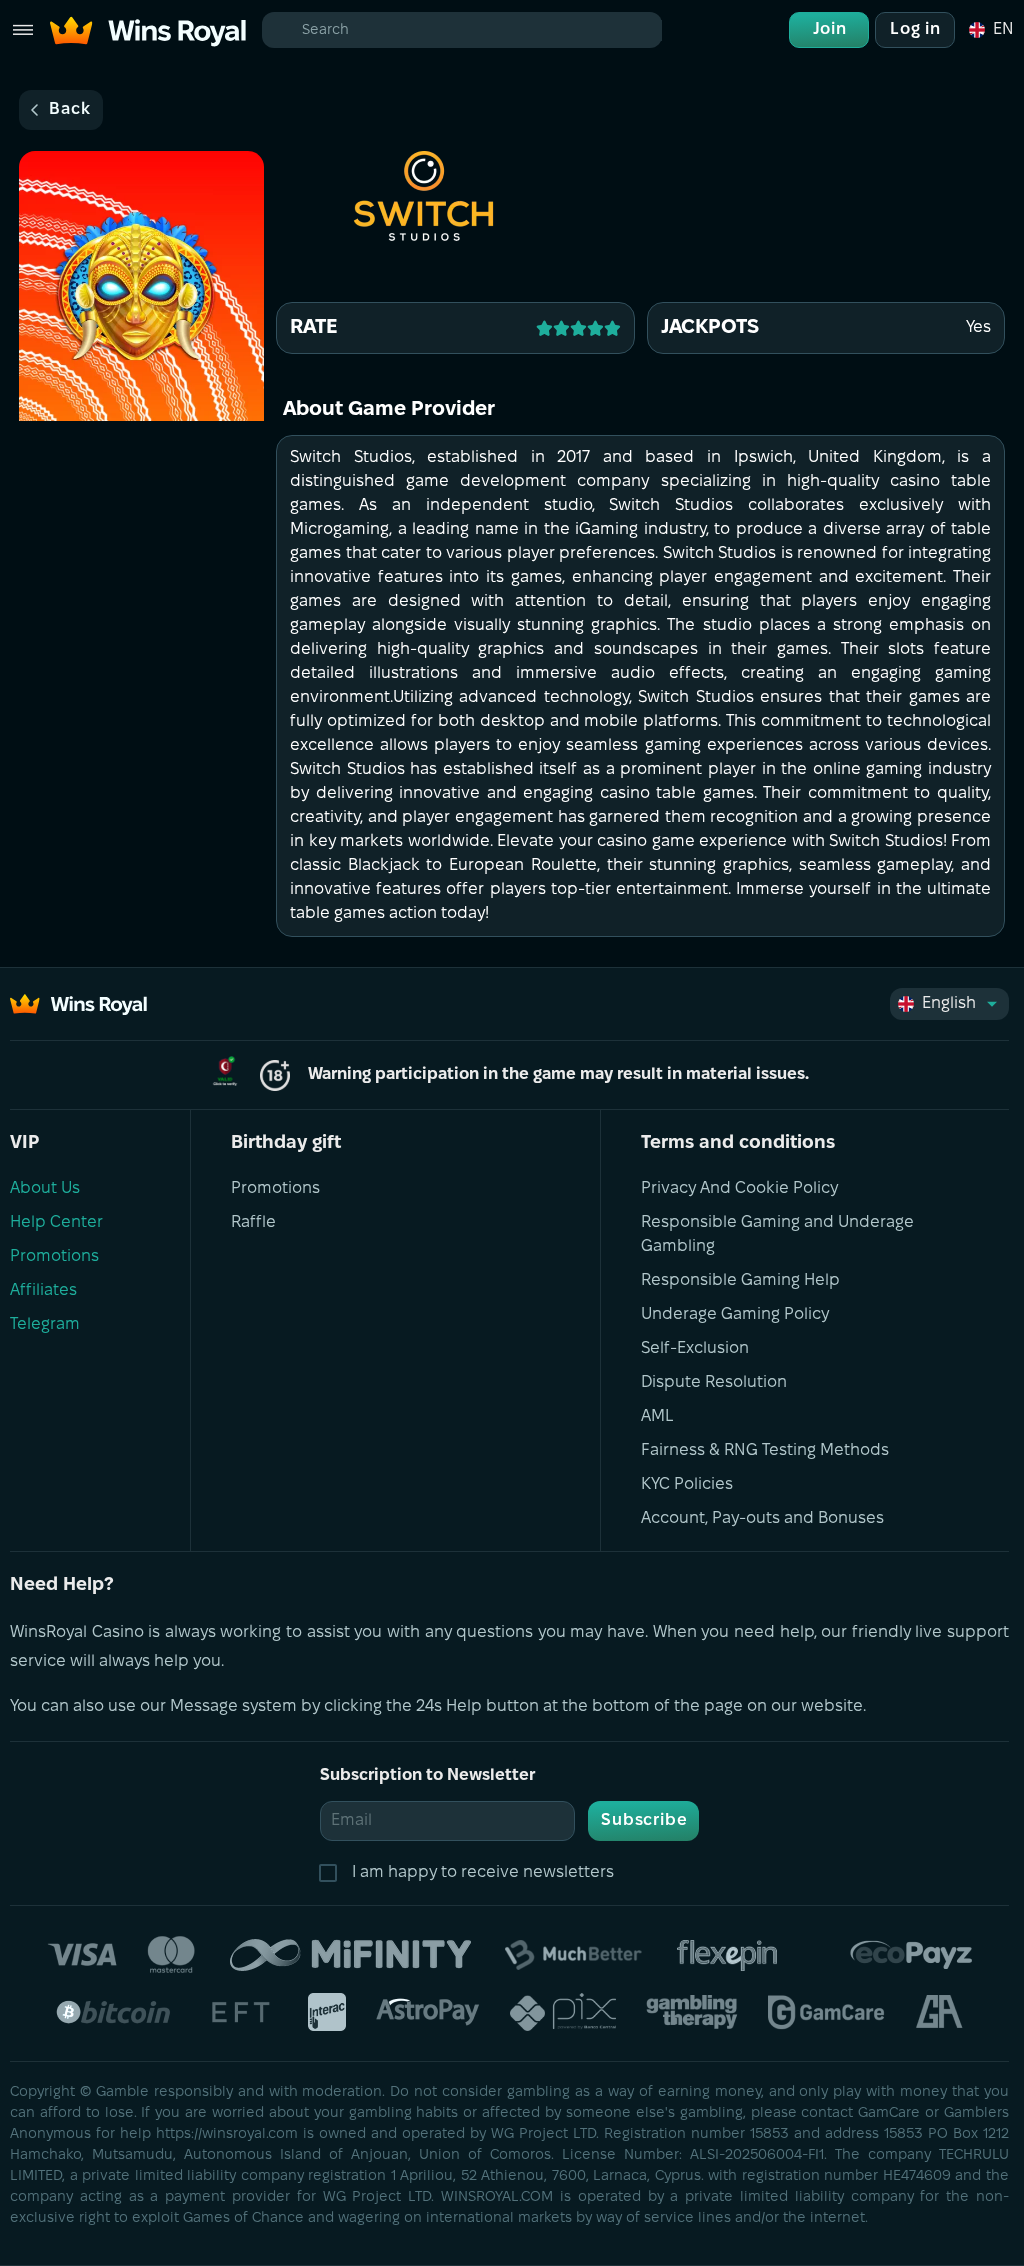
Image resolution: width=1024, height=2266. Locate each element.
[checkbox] (332, 1873)
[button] (990, 30)
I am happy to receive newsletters (483, 1872)
